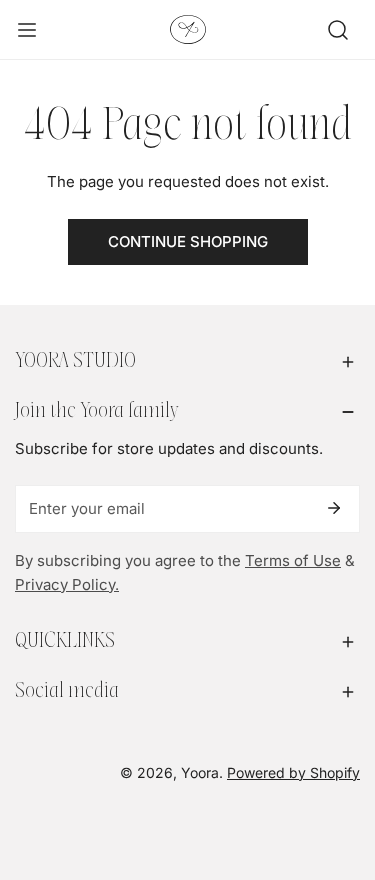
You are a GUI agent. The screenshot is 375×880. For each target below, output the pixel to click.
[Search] (338, 30)
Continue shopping (188, 241)
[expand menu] (27, 30)
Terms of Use (293, 560)
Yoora (200, 772)
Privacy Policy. (67, 584)
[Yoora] (188, 29)
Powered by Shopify (293, 772)
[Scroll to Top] (339, 774)
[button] (187, 362)
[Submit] (334, 508)
